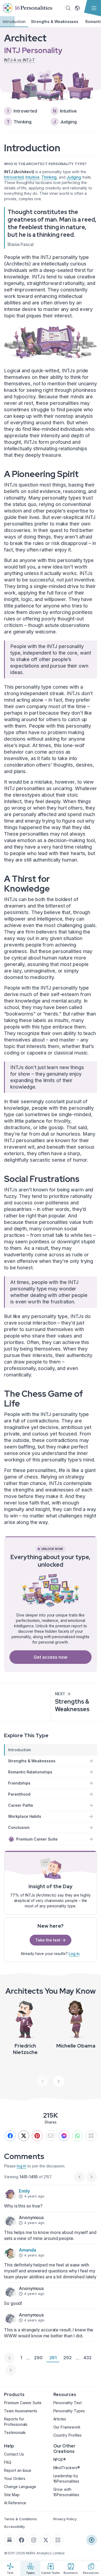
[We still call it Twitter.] (24, 2136)
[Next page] (11, 2370)
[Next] (59, 2081)
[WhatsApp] (78, 2136)
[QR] (91, 2136)
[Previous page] (9, 2358)
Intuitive (32, 177)
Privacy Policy (65, 2519)
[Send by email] (51, 2136)
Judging (74, 177)
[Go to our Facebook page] (22, 2540)
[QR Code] (58, 2540)
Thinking (49, 177)
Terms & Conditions (20, 2519)
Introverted (14, 177)
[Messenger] (64, 2136)
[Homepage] (27, 8)
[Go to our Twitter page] (46, 2540)
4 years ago (34, 2196)
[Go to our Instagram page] (34, 2540)
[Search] (68, 8)
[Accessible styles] (92, 2540)
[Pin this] (37, 2136)
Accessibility (14, 2526)
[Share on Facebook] (10, 2136)
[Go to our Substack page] (9, 2540)
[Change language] (77, 8)
